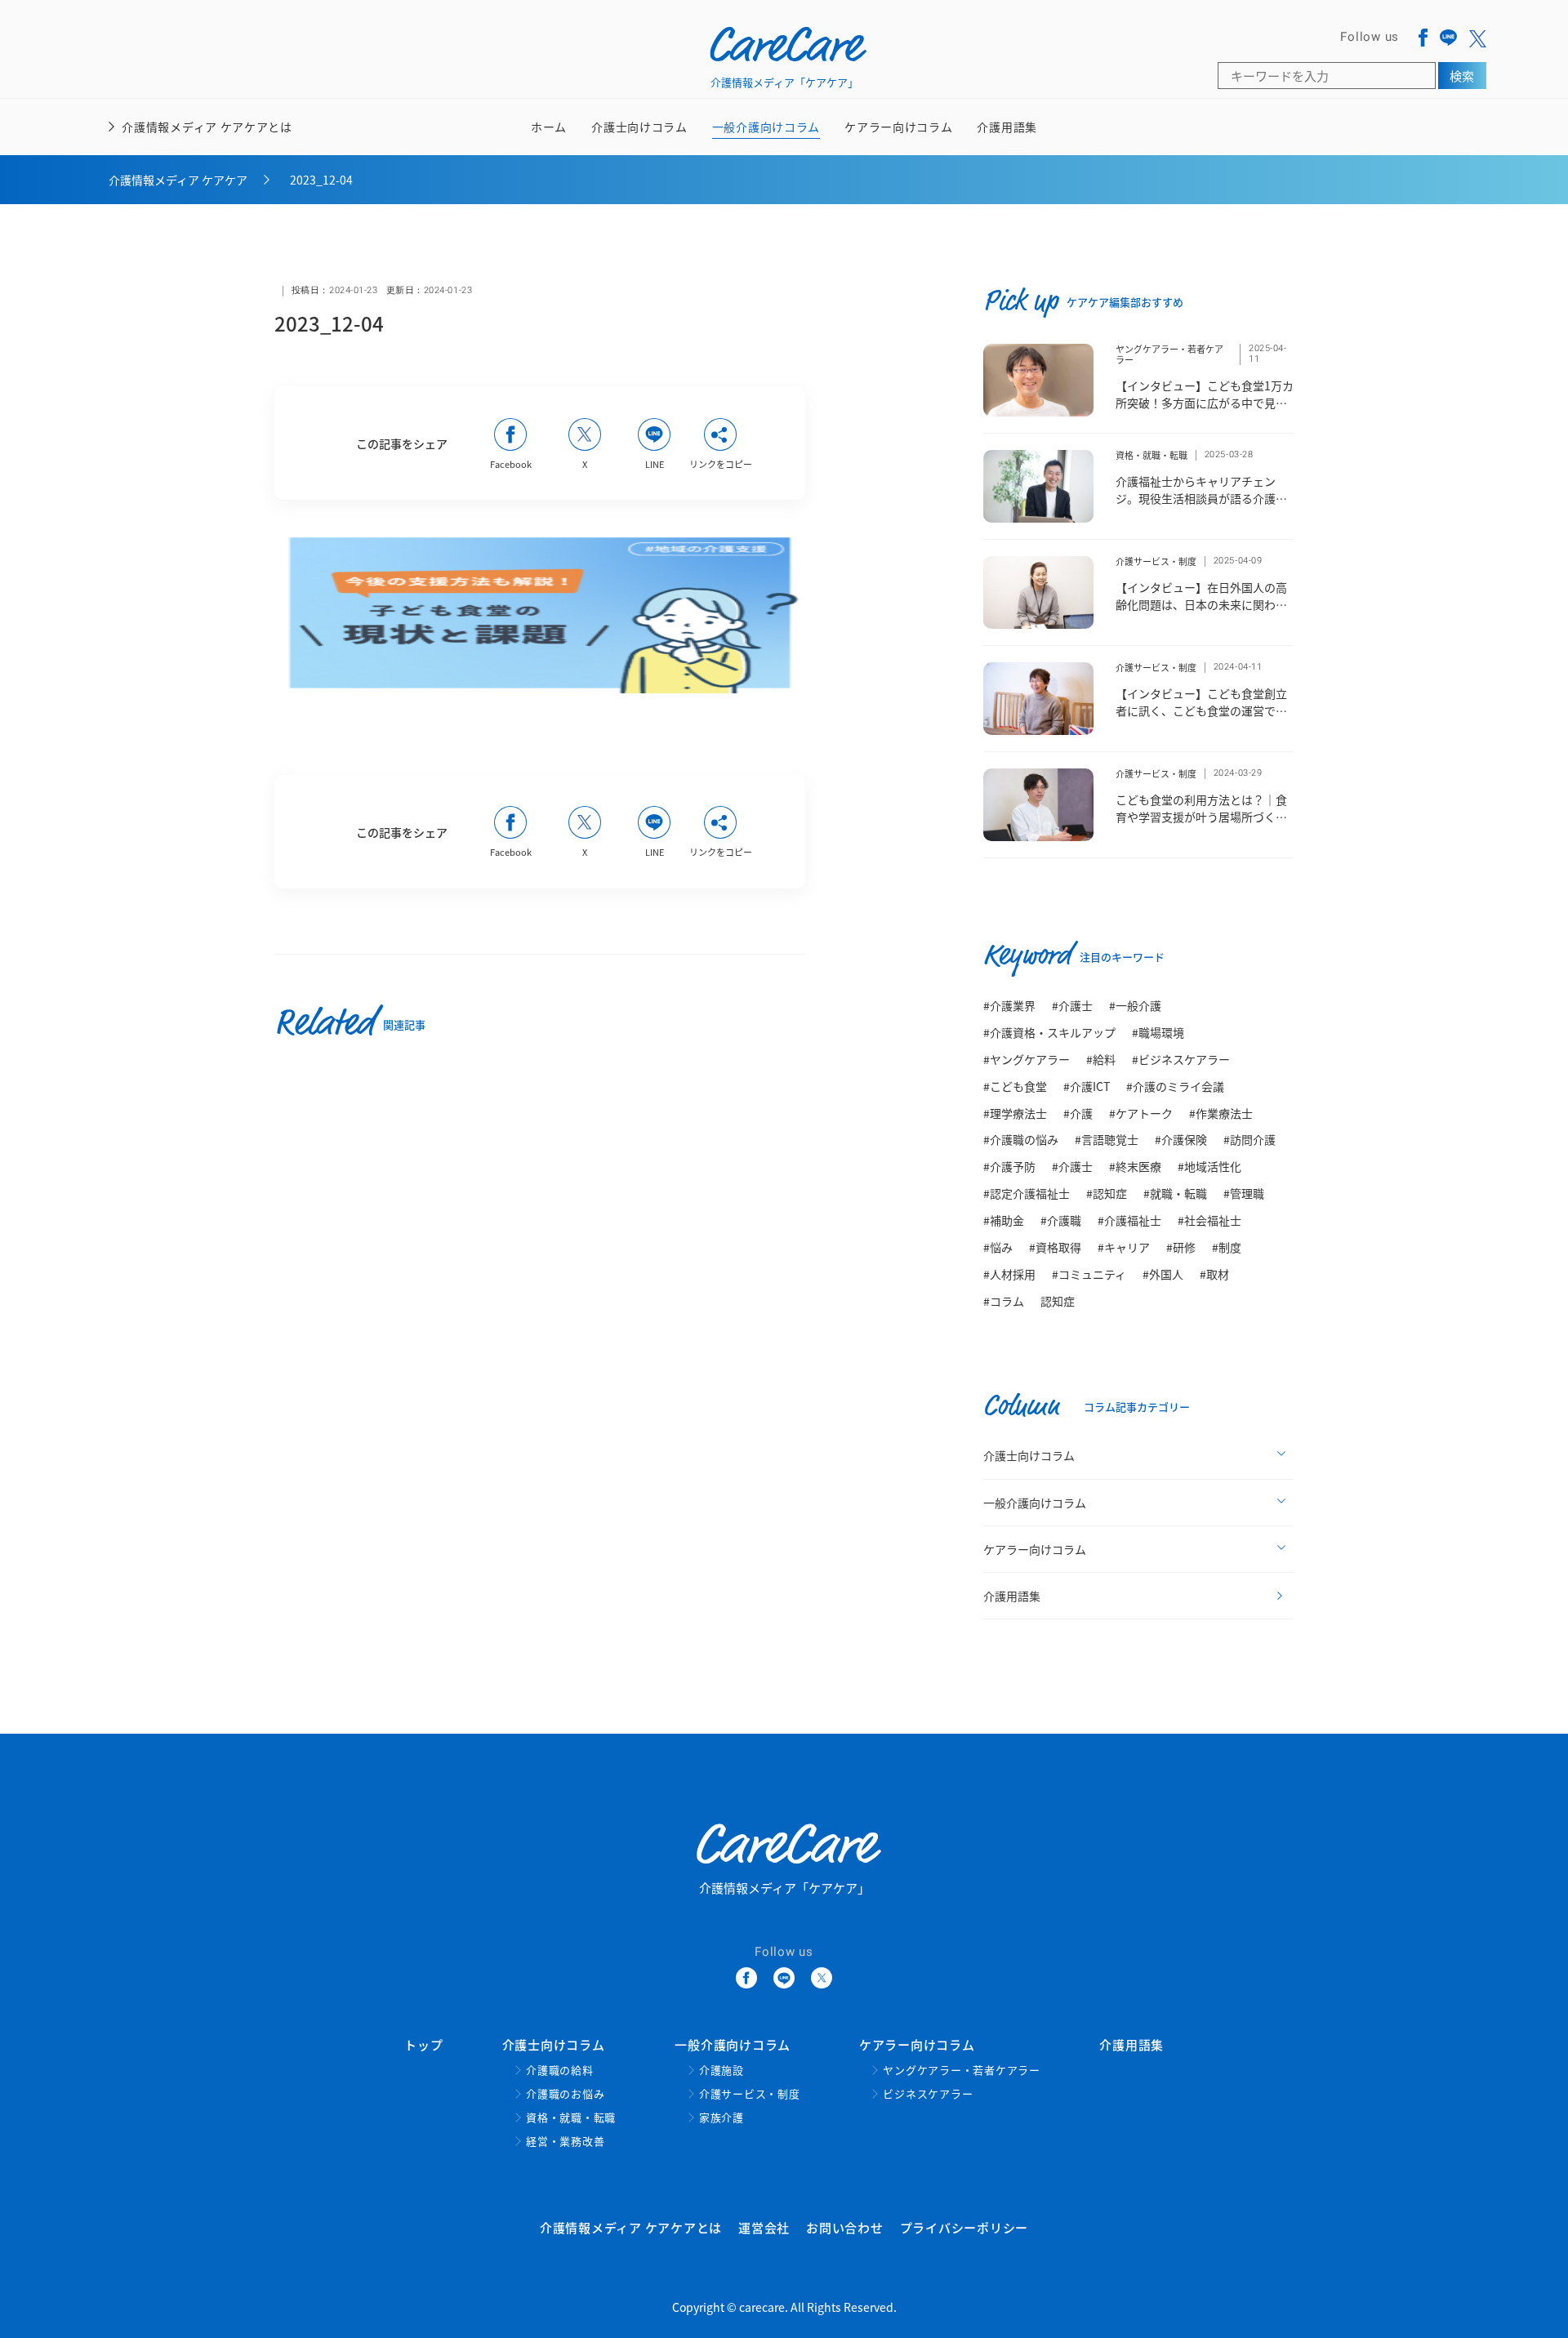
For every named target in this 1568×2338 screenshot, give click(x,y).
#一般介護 (1135, 1005)
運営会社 (764, 2227)
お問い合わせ (845, 2227)
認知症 (1058, 1301)
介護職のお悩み (565, 2094)
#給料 (1101, 1059)
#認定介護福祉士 (1027, 1193)
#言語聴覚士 (1107, 1139)
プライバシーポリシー (964, 2227)
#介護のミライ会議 (1175, 1086)
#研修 (1181, 1247)
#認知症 (1107, 1193)
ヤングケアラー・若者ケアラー (1169, 354)
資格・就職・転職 (1151, 455)
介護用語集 (1007, 127)
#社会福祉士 (1209, 1220)
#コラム (1004, 1301)
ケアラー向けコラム (898, 137)
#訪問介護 (1249, 1139)
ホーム (549, 127)
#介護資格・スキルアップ (1049, 1032)
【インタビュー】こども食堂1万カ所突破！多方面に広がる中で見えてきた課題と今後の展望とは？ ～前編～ (1205, 411)
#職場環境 (1158, 1032)
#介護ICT (1087, 1086)
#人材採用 (1009, 1274)
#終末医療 (1135, 1166)
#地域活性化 (1209, 1166)
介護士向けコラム (639, 137)
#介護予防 (1009, 1166)
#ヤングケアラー (1027, 1059)
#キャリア (1124, 1247)
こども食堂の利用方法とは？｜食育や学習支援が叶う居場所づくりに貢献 (1201, 817)
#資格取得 (1055, 1247)
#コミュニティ (1089, 1274)
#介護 (1078, 1113)
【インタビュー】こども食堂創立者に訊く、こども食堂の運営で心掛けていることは (1201, 710)
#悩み (998, 1247)
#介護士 (1072, 1005)
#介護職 (1061, 1220)
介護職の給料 (560, 2071)
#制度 (1227, 1247)
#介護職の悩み (1021, 1139)
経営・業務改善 (565, 2142)
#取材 (1214, 1274)
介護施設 (722, 2071)
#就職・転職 (1175, 1193)
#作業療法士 (1221, 1113)
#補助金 (1004, 1220)
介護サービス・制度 (1156, 561)
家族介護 (722, 2118)
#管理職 (1244, 1193)
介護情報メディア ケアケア (178, 180)
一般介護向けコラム (766, 137)
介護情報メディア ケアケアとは (207, 127)
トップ (423, 2044)
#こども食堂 (1015, 1086)
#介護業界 (1009, 1005)
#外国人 (1163, 1274)
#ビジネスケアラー (1181, 1059)
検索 (1462, 76)
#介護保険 (1181, 1139)
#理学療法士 (1015, 1113)
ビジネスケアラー (928, 2094)
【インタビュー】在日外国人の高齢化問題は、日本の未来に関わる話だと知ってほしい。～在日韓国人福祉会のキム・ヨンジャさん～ (1201, 613)
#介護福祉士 (1129, 1220)
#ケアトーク (1141, 1113)
